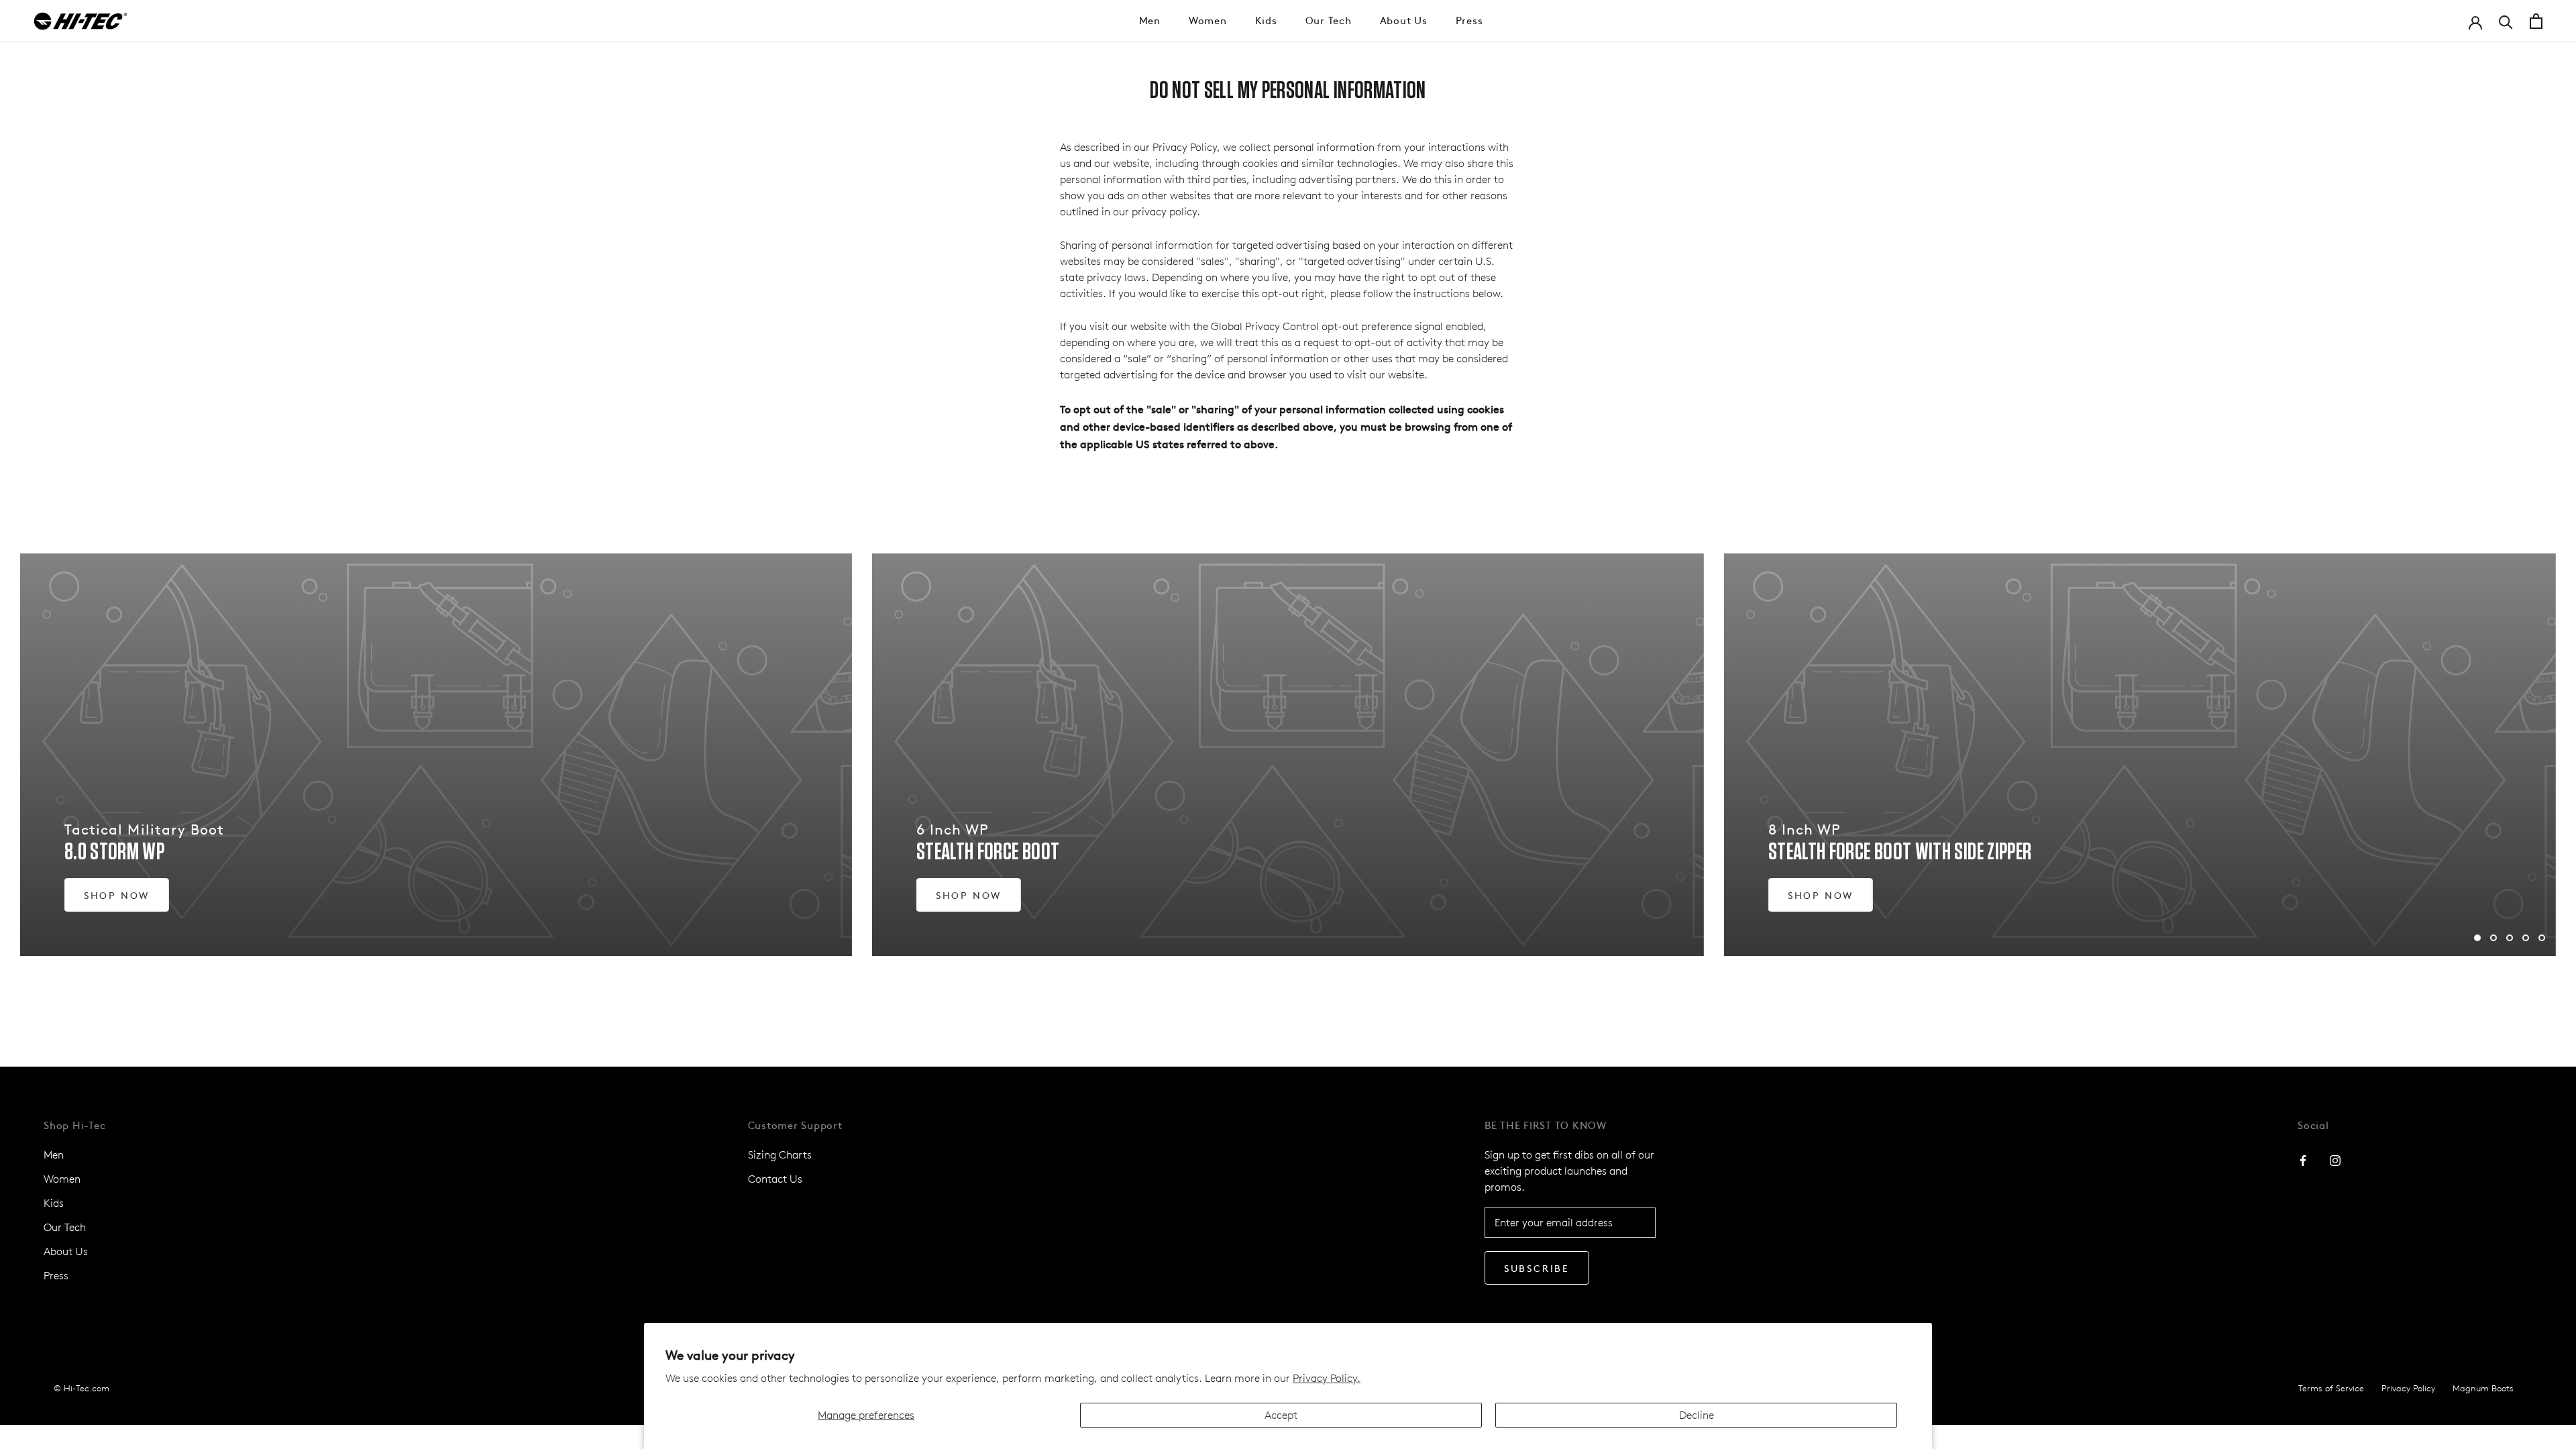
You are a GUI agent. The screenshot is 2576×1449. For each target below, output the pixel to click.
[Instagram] (2335, 1160)
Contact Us (775, 1179)
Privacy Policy (2408, 1388)
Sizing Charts (780, 1155)
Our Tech (1329, 20)
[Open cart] (2536, 21)
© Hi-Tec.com (82, 1388)
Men (1150, 20)
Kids (1266, 20)
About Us (1404, 20)
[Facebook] (2303, 1160)
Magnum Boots (2483, 1388)
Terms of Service (2331, 1388)
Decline (1697, 1415)
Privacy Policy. (1327, 1378)
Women (1208, 20)
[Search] (2506, 21)
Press (1469, 20)
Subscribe (1537, 1268)
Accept (1281, 1415)
